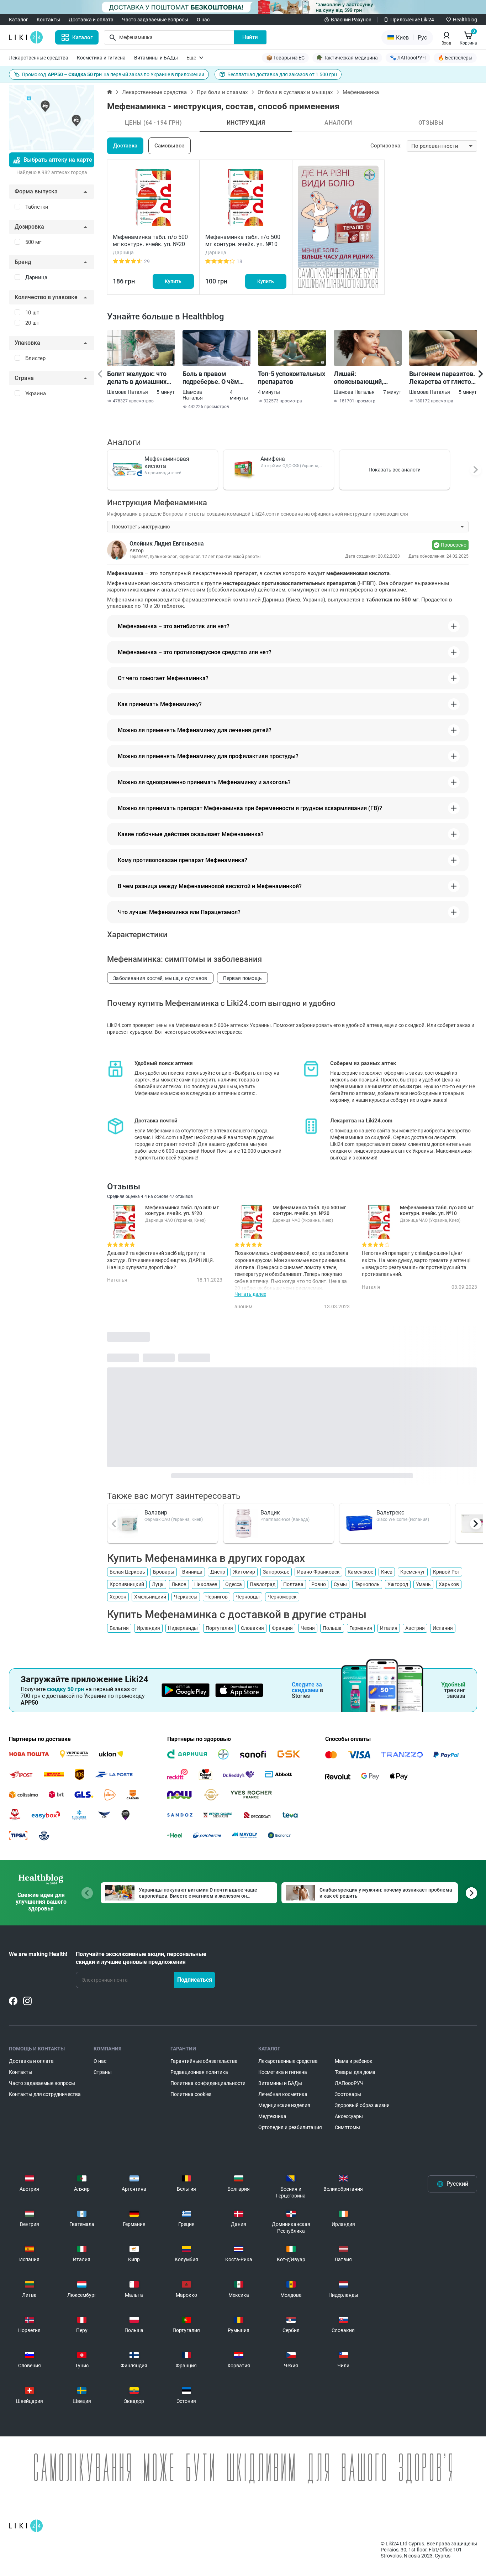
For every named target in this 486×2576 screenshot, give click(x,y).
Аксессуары (349, 2116)
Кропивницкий (127, 1584)
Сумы (340, 1584)
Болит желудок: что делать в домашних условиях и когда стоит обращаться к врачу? (137, 378)
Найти (250, 37)
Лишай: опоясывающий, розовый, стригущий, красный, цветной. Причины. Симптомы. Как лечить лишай (367, 378)
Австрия (415, 1628)
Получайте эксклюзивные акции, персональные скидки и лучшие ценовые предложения (141, 1958)
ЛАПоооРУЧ (349, 2083)
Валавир (156, 1513)
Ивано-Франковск (318, 1572)
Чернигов (216, 1597)
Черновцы (248, 1597)
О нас (203, 20)
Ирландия (148, 1628)
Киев (387, 1572)
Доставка (125, 146)
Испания (443, 1628)
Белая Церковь (127, 1572)
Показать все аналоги (395, 470)
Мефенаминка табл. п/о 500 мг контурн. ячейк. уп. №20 (150, 241)
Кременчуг (413, 1572)
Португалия (219, 1628)
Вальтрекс (390, 1513)
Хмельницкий (150, 1597)
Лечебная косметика (283, 2094)
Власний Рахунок (351, 20)
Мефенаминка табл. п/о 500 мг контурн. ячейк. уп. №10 (243, 241)
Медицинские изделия (284, 2105)
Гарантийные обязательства (204, 2061)
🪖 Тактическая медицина (347, 58)
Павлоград (263, 1584)
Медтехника (272, 2116)
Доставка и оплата (91, 20)
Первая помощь (243, 978)
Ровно (319, 1584)
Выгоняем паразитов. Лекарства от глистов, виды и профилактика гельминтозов (443, 378)
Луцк (158, 1584)
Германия (361, 1628)
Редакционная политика (199, 2072)
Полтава (293, 1584)
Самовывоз (170, 146)
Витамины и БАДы (156, 58)
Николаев (206, 1584)
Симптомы (347, 2127)
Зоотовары (348, 2094)
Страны (103, 2072)
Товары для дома (355, 2072)
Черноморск (282, 1597)
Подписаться (195, 1980)
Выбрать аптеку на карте (58, 160)
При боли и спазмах (222, 92)
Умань (423, 1584)
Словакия (252, 1628)
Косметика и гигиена (101, 58)
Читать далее (250, 1294)
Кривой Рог (446, 1572)
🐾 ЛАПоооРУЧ (408, 58)
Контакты (48, 20)
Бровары (164, 1572)
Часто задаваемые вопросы (155, 20)
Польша (332, 1628)
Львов (179, 1584)
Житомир (244, 1572)
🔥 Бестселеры (455, 58)
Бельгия (119, 1628)
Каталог (19, 20)
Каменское (360, 1572)
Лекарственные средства (39, 58)
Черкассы (186, 1597)
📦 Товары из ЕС (285, 58)
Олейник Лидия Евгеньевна (167, 544)
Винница (192, 1572)
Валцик (270, 1513)
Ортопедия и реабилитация (290, 2127)
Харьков (449, 1584)
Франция (282, 1628)
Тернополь (367, 1584)
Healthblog (465, 20)
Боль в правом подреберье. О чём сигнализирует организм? (211, 378)
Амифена (273, 459)
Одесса (234, 1584)
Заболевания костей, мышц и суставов (160, 978)
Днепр (218, 1572)
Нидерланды (183, 1628)
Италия (389, 1628)
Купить (173, 281)
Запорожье (276, 1572)
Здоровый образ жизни (362, 2105)
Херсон (118, 1597)
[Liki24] (26, 2526)
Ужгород (398, 1584)
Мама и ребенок (354, 2061)
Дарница (36, 277)
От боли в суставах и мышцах (295, 92)
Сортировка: (386, 146)
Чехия (308, 1628)
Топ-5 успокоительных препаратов (292, 378)
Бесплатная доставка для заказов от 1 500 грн (282, 74)
